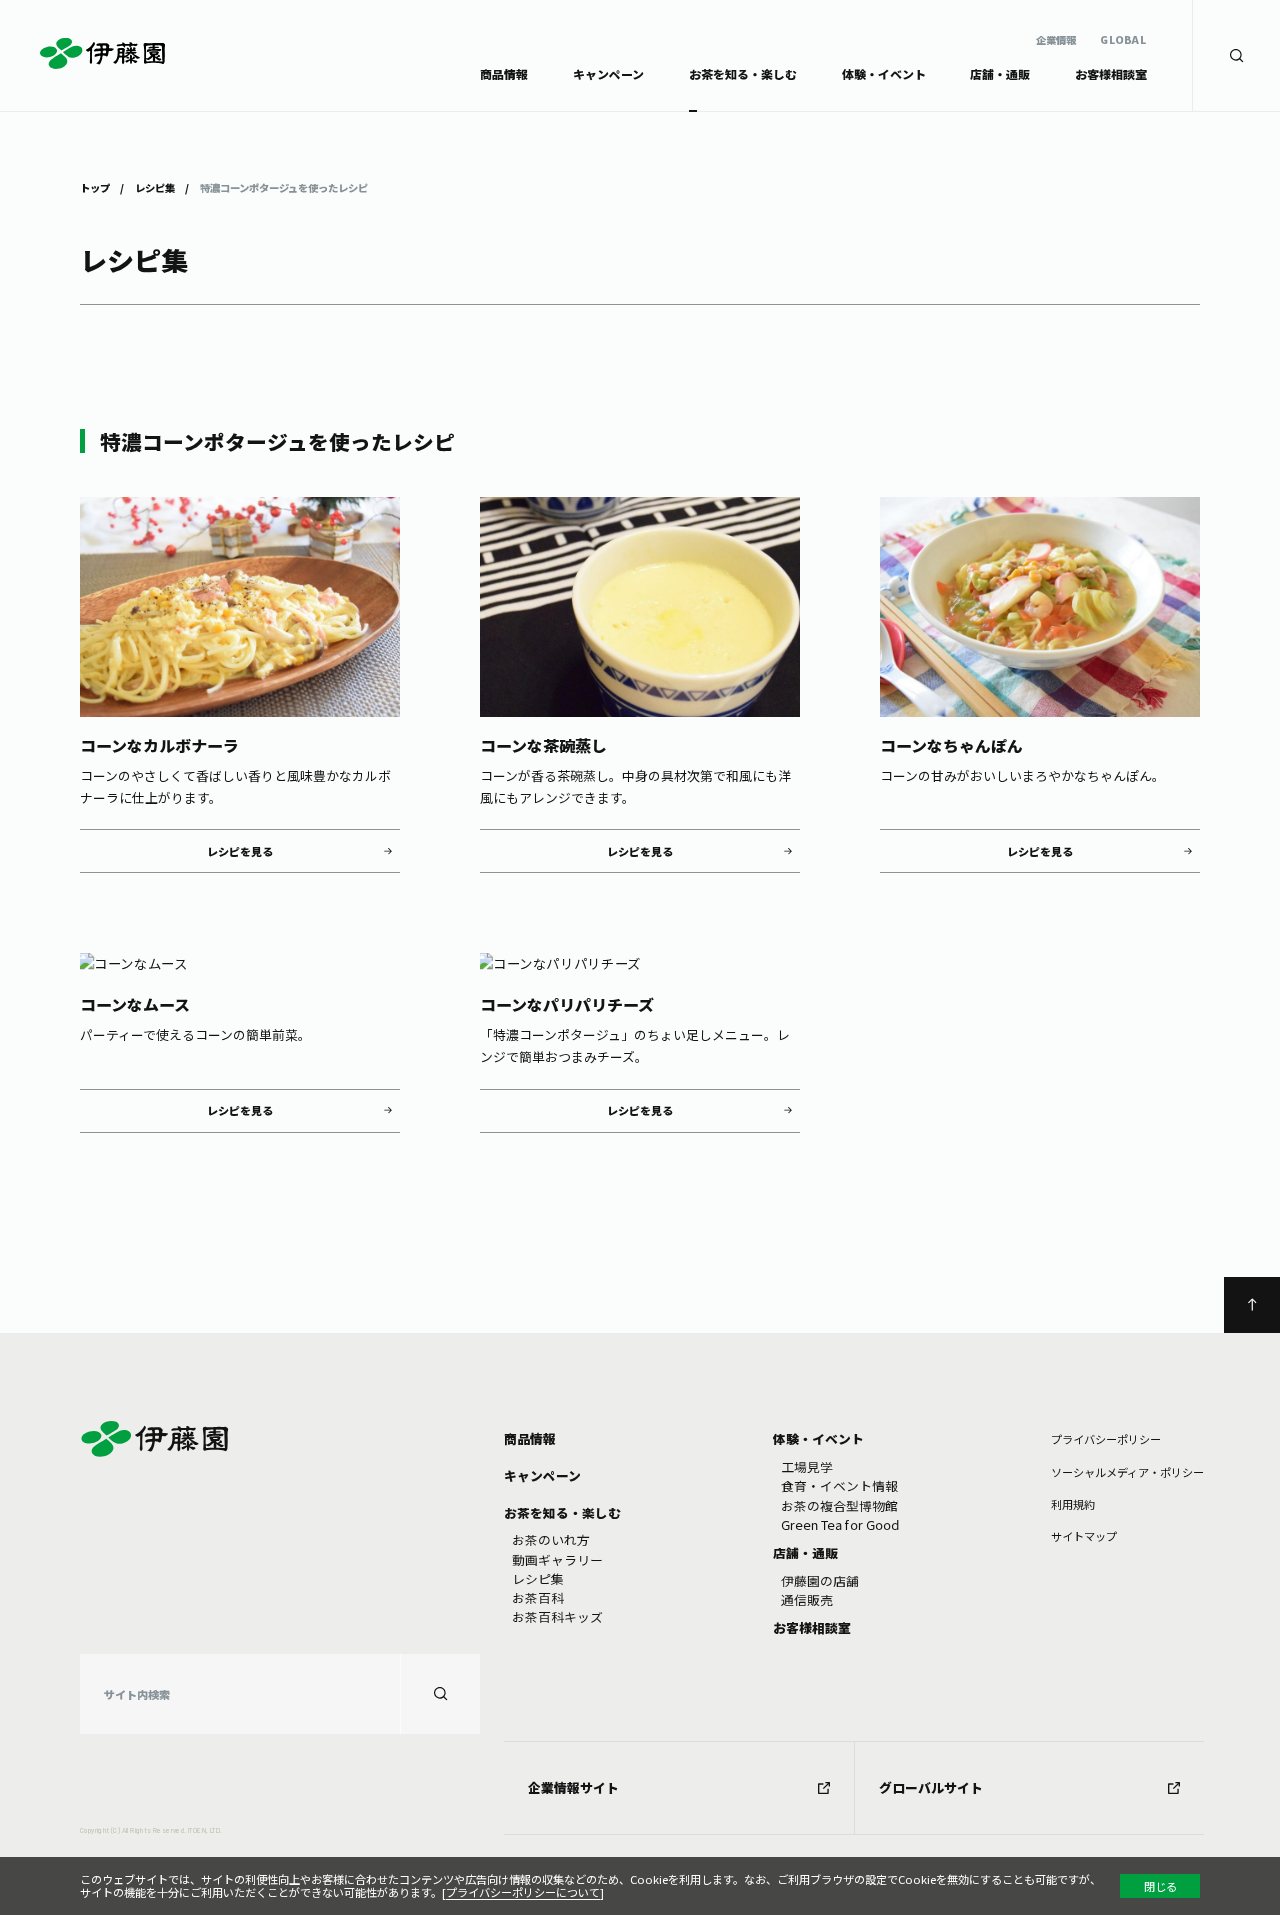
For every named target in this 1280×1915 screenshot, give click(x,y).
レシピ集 (155, 187)
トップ (95, 187)
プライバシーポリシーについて (523, 1892)
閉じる (1160, 1886)
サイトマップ (1084, 1536)
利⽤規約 (1073, 1504)
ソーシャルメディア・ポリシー (1127, 1472)
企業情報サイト (573, 1787)
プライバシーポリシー (1106, 1439)
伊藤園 (102, 53)
